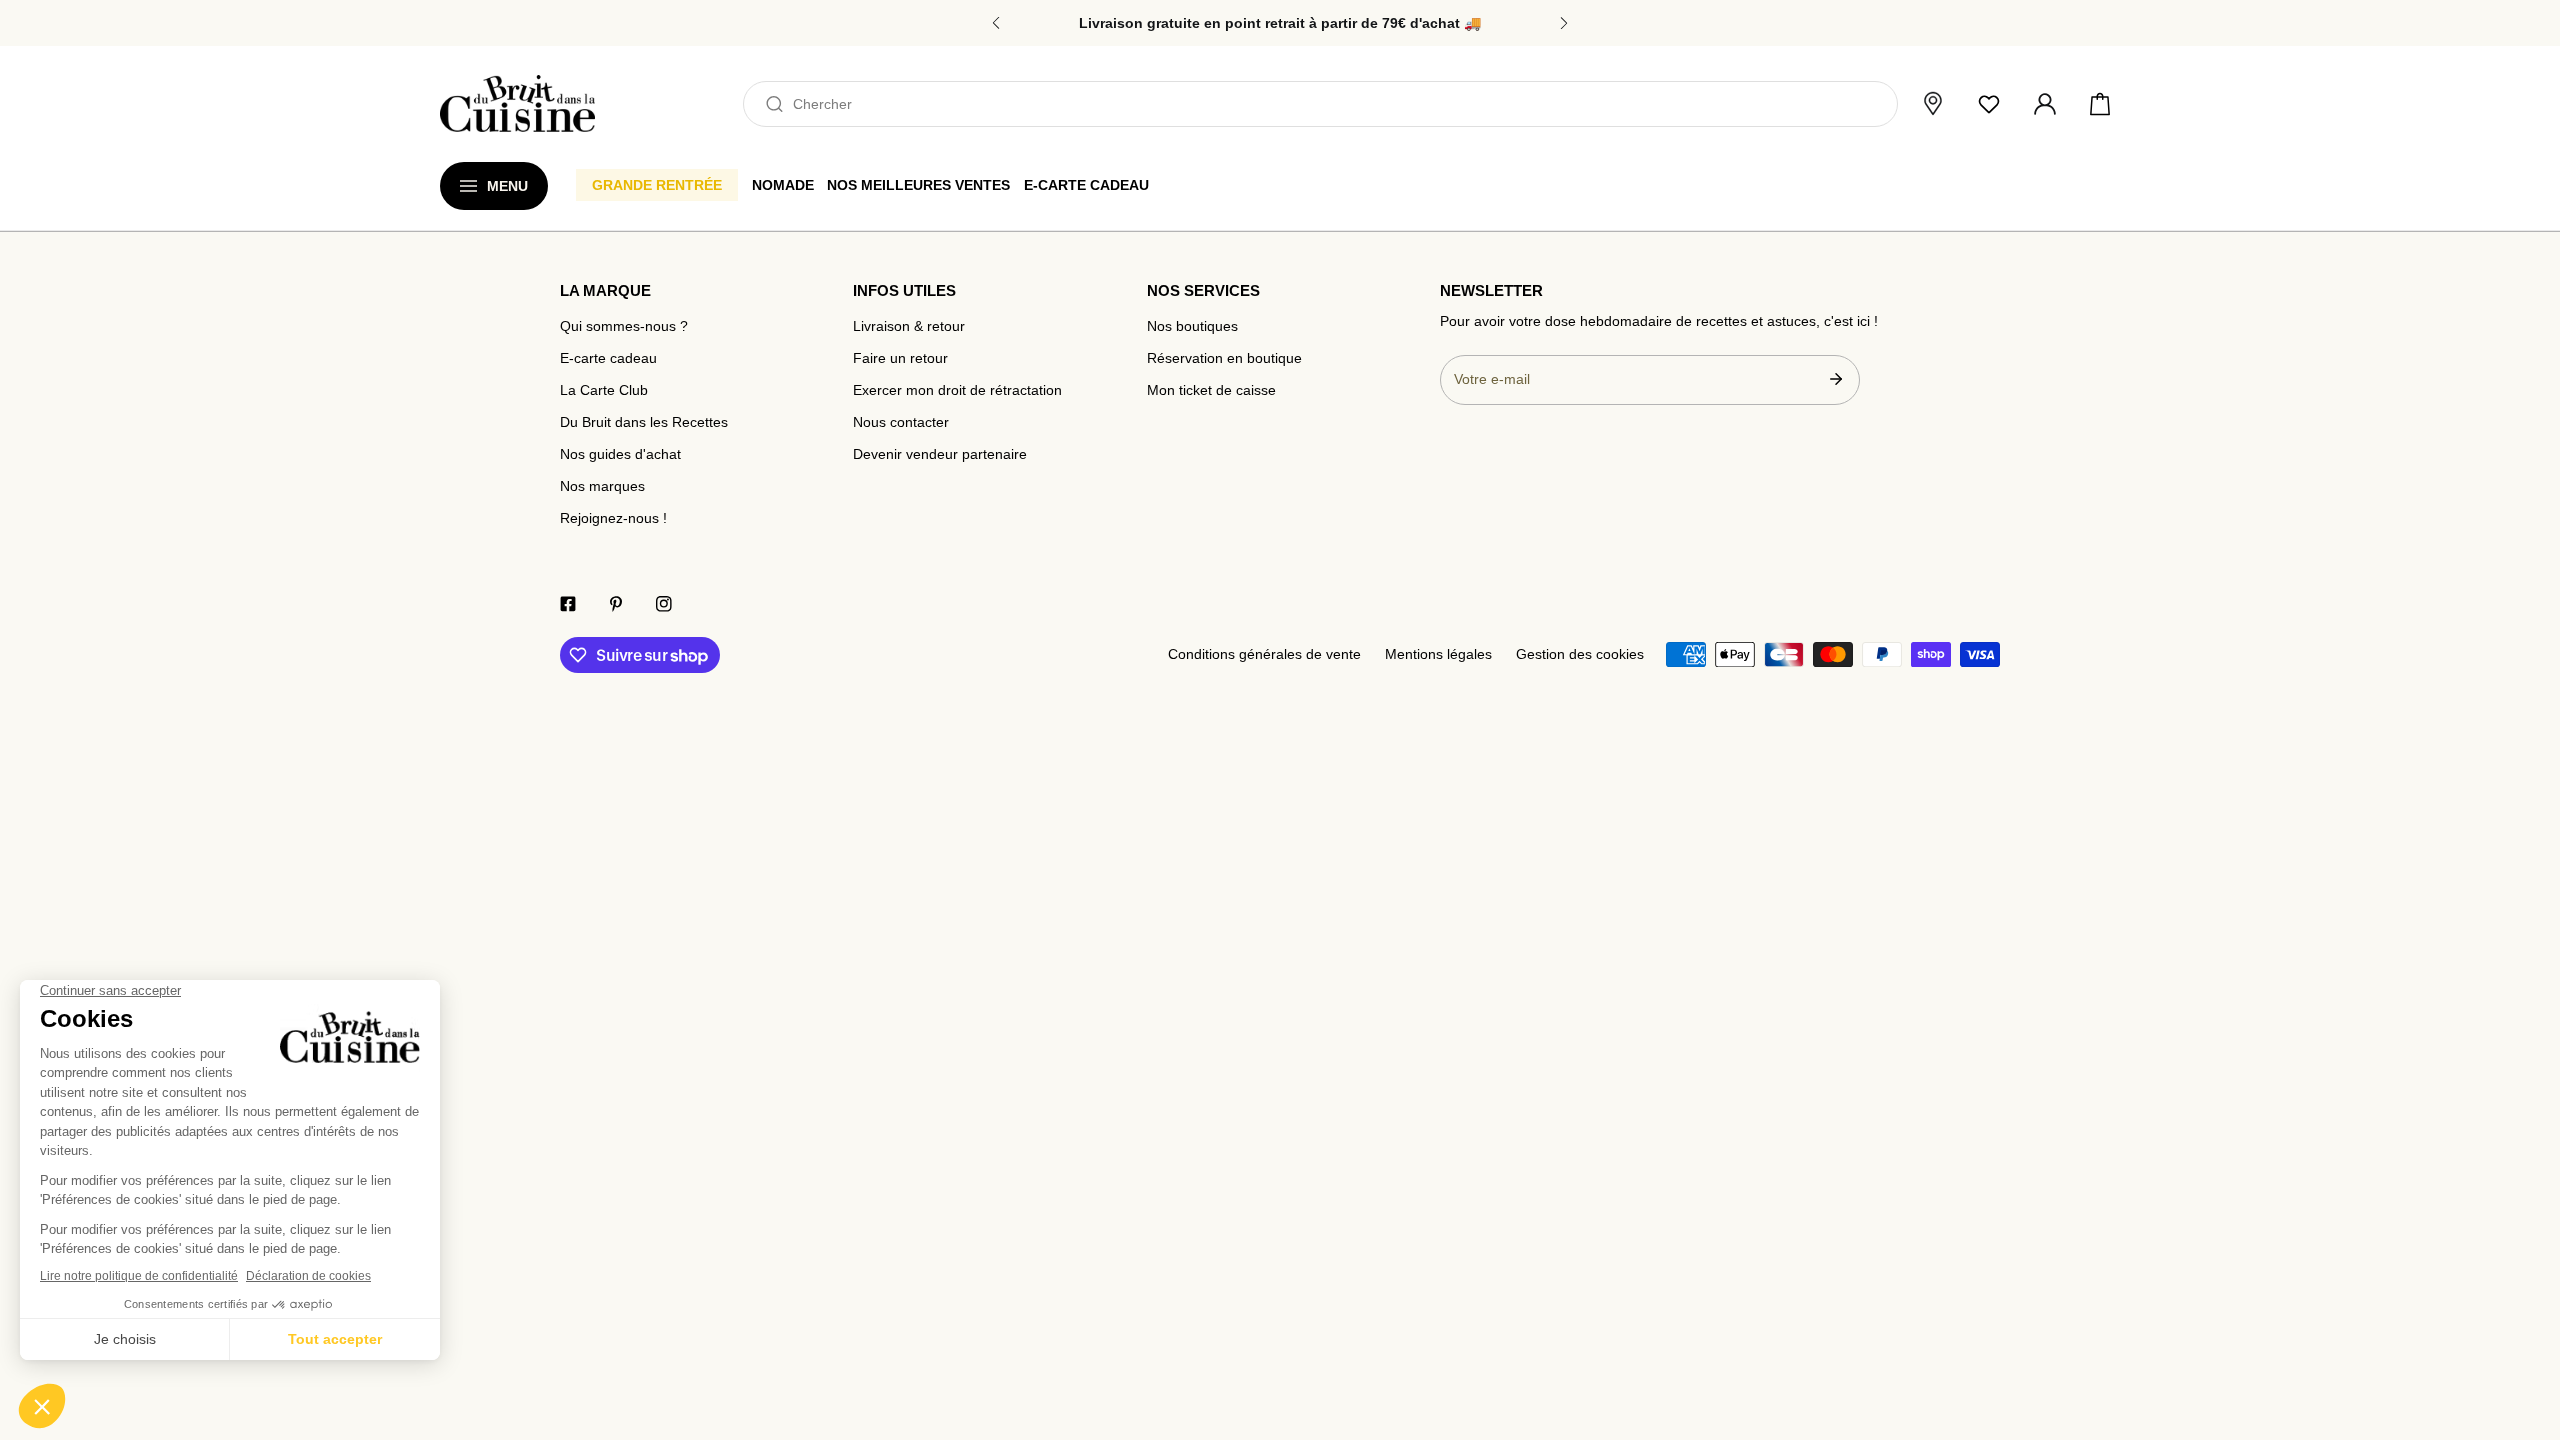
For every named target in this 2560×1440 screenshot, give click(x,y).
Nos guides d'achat (620, 454)
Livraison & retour (909, 326)
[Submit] (1835, 379)
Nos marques (602, 486)
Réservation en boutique (1224, 358)
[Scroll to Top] (2526, 1336)
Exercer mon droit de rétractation (957, 390)
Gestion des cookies (1580, 654)
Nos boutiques (1192, 326)
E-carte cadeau (608, 358)
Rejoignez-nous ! (613, 518)
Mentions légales (1438, 654)
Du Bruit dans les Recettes (644, 422)
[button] (2100, 104)
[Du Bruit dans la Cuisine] (517, 103)
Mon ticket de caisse (1211, 390)
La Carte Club (604, 390)
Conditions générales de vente (1264, 654)
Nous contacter (901, 422)
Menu (507, 186)
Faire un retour (900, 358)
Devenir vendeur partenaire (940, 454)
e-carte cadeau (1086, 185)
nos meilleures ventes (918, 185)
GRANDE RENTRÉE (657, 185)
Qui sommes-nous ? (624, 326)
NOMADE (783, 185)
